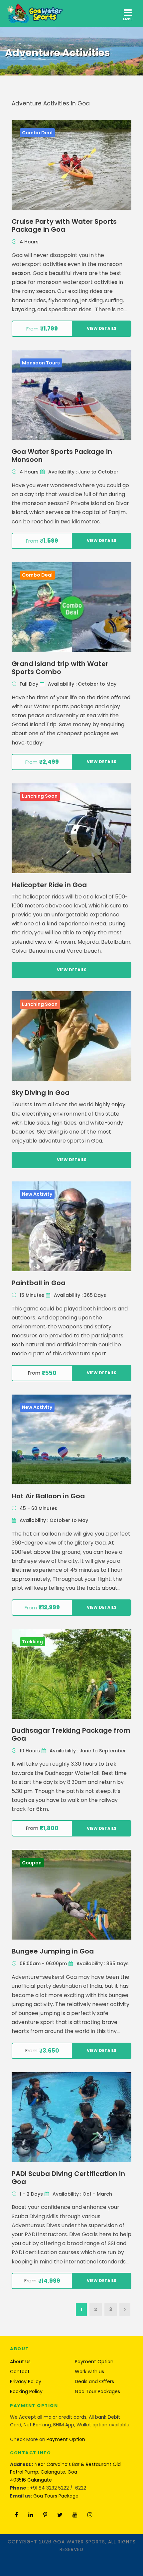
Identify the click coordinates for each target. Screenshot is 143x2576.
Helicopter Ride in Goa (49, 885)
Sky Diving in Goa (41, 1093)
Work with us (89, 2372)
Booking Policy (26, 2391)
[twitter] (60, 2515)
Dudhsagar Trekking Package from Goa (71, 1734)
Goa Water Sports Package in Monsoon (62, 456)
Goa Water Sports (79, 2542)
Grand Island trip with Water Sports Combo (60, 668)
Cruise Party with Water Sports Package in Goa (64, 225)
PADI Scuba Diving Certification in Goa (68, 2178)
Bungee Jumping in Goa (53, 1951)
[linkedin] (31, 2515)
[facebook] (17, 2515)
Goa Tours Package (56, 2496)
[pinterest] (45, 2515)
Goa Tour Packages (97, 2391)
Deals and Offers (94, 2381)
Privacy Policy (26, 2381)
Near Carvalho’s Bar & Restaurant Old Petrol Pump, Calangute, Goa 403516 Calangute (65, 2472)
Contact (20, 2372)
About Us (20, 2362)
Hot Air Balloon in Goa (48, 1496)
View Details (102, 328)
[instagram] (90, 2515)
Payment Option (94, 2362)
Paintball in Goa (39, 1283)
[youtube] (75, 2515)
